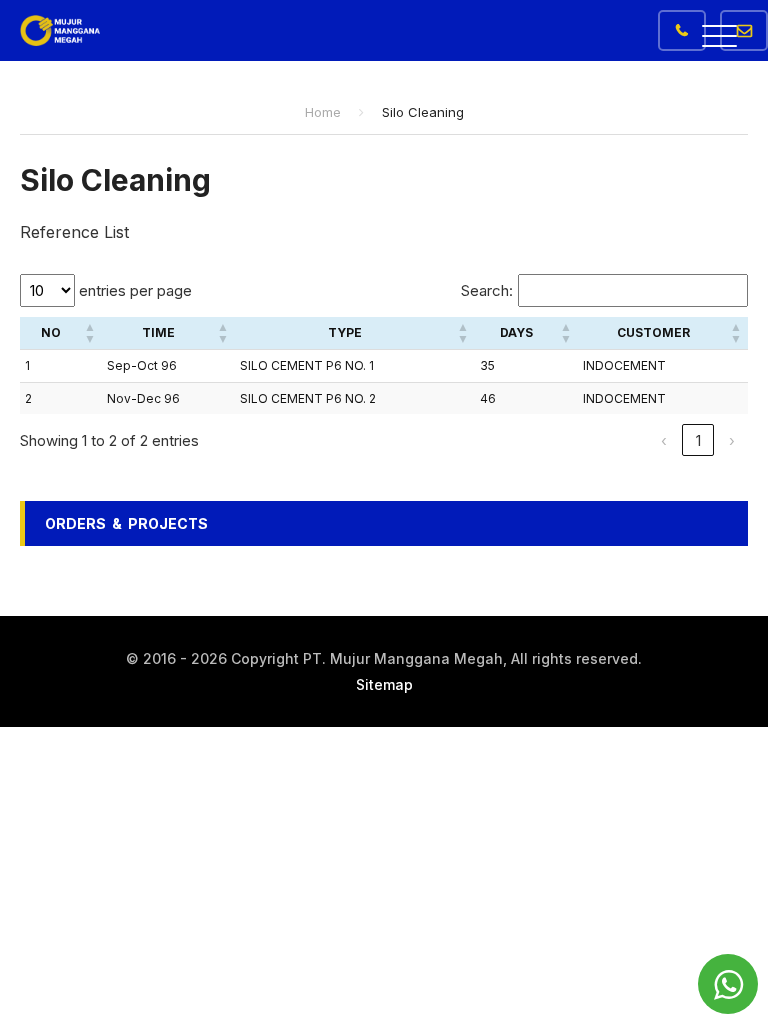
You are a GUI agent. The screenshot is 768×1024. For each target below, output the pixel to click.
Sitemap (384, 684)
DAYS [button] (516, 332)
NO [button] (51, 332)
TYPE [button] (345, 332)
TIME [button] (158, 332)
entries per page (133, 290)
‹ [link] (664, 440)
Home (323, 112)
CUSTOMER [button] (653, 332)
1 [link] (698, 440)
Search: (487, 290)
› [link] (732, 440)
